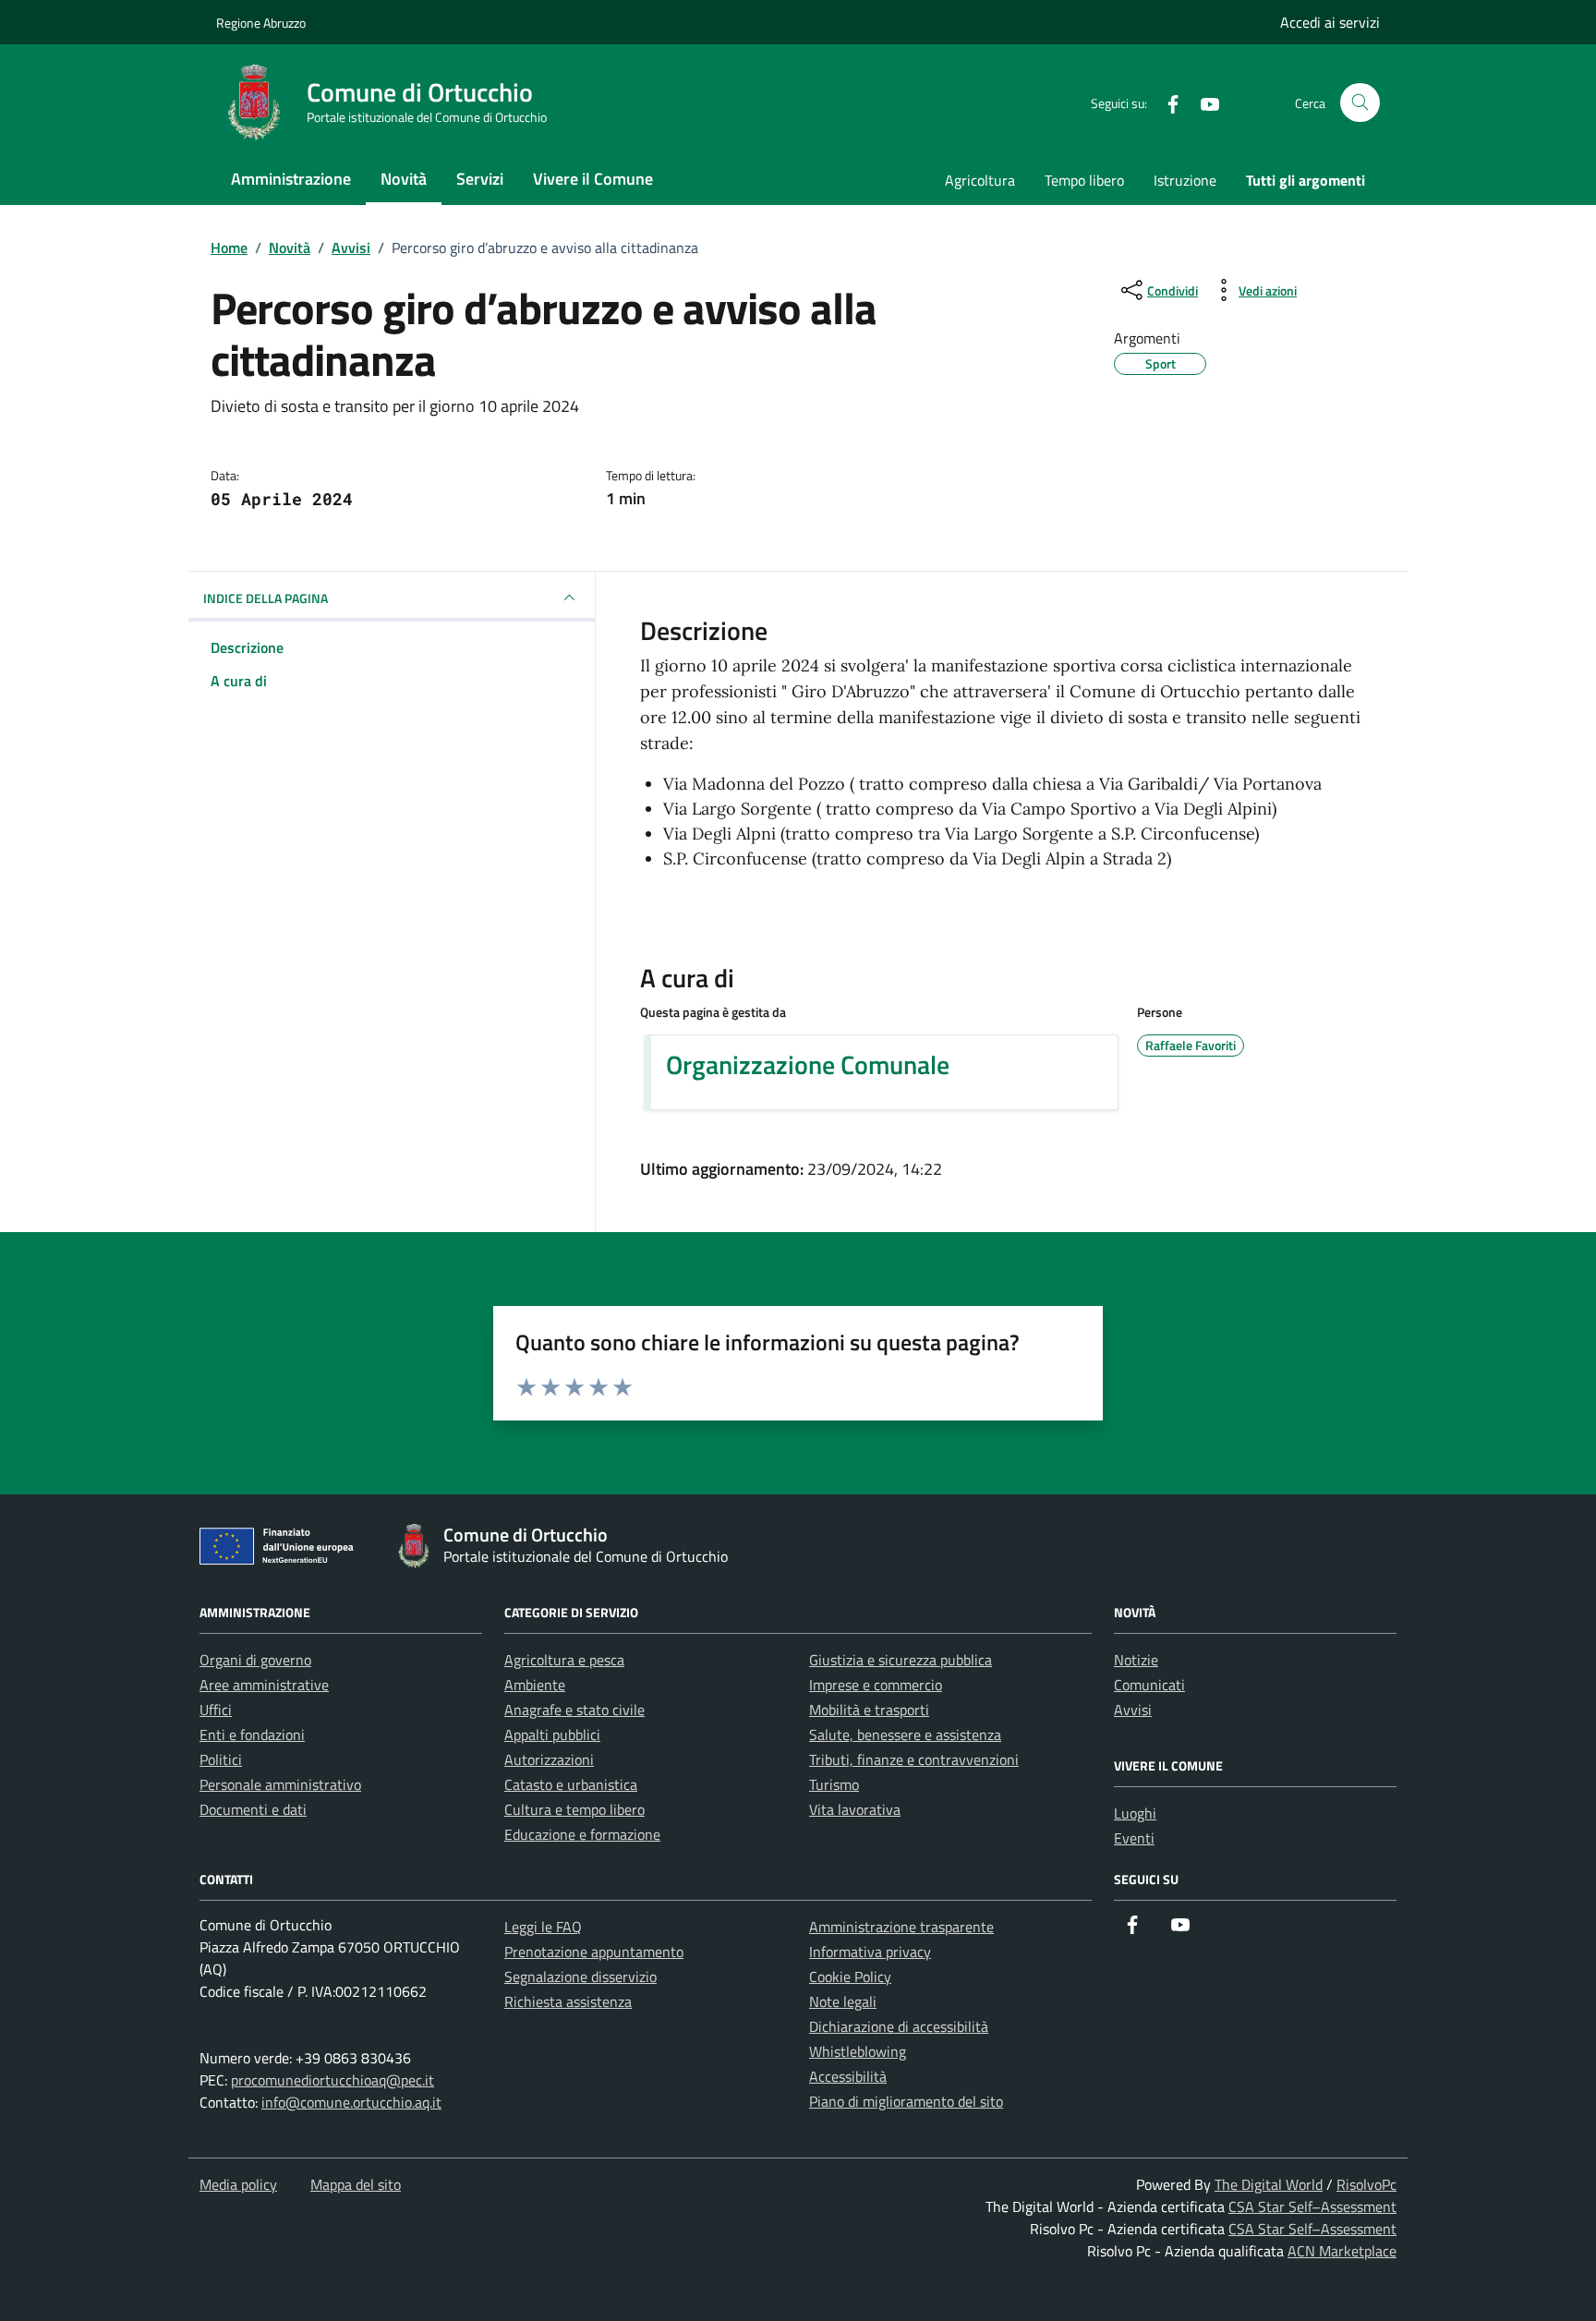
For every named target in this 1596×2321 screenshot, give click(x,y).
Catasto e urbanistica (571, 1784)
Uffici (216, 1710)
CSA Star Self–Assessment (1312, 2206)
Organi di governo (255, 1660)
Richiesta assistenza (568, 2001)
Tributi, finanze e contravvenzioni (914, 1759)
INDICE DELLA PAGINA (266, 598)
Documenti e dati (253, 1809)
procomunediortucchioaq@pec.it (332, 2080)
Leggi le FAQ (543, 1927)
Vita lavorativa (855, 1809)
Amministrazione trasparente (901, 1927)
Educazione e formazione (582, 1834)
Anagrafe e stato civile (574, 1710)
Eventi (1134, 1838)
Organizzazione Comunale (808, 1064)
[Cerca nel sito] (1360, 103)
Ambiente (535, 1685)
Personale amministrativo (280, 1784)
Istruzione (1185, 180)
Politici (221, 1759)
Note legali (843, 2001)
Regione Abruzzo (261, 23)
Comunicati (1149, 1685)
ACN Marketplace (1342, 2251)
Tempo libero (1084, 180)
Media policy (238, 2184)
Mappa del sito (356, 2184)
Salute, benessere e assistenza (905, 1735)
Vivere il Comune (593, 179)
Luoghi (1135, 1813)
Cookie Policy (850, 1976)
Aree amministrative (264, 1685)
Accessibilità (848, 2076)
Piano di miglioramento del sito (906, 2101)
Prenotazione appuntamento (594, 1952)
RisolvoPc (1366, 2184)
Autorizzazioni (549, 1759)
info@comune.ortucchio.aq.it (351, 2102)
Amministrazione (291, 179)
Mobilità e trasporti (869, 1710)
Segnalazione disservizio (580, 1976)
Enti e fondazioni (252, 1735)
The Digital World (1269, 2184)
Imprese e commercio (876, 1685)
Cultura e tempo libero (574, 1809)
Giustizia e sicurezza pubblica (901, 1660)
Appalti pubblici (552, 1735)
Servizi (480, 179)
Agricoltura (980, 180)
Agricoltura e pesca (564, 1660)
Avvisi (1133, 1710)
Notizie (1136, 1660)
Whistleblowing (858, 2051)
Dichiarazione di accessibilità (899, 2026)
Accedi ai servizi (1330, 22)
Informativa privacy (870, 1952)
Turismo (834, 1784)
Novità (404, 179)
